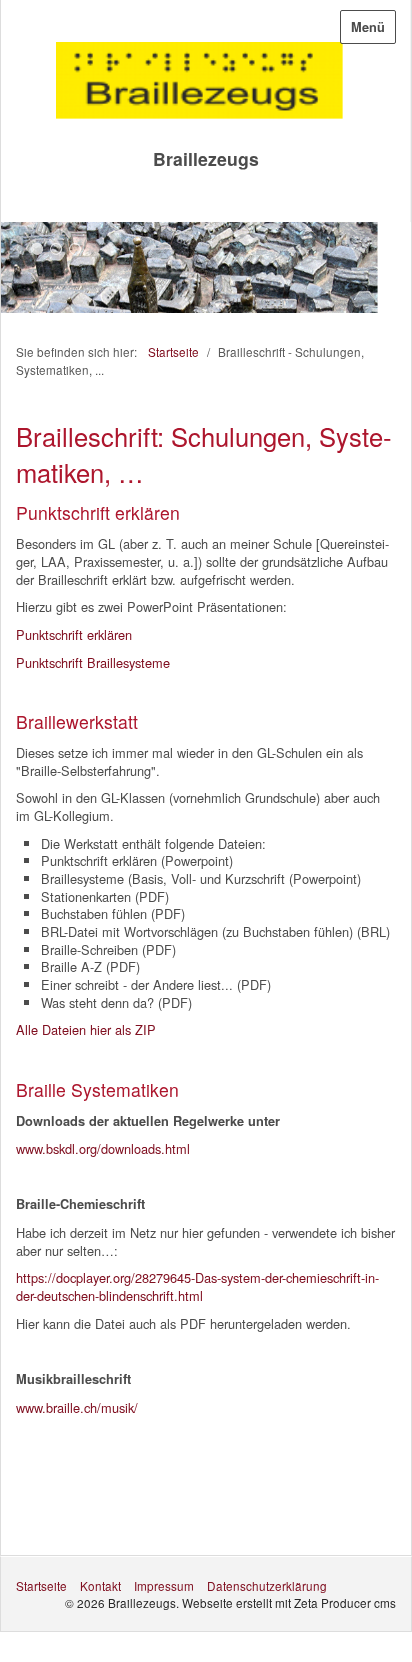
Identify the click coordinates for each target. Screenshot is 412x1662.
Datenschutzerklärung (267, 1585)
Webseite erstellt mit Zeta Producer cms (289, 1602)
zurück (21, 272)
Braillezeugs (206, 158)
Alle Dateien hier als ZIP (86, 1029)
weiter (391, 272)
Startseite (173, 351)
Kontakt (100, 1585)
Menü (368, 27)
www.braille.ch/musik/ (77, 1407)
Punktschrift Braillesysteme (93, 662)
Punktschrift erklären (74, 634)
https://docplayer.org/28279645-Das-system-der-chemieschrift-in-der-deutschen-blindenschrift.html (197, 1286)
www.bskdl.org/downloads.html (103, 1148)
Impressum (164, 1585)
